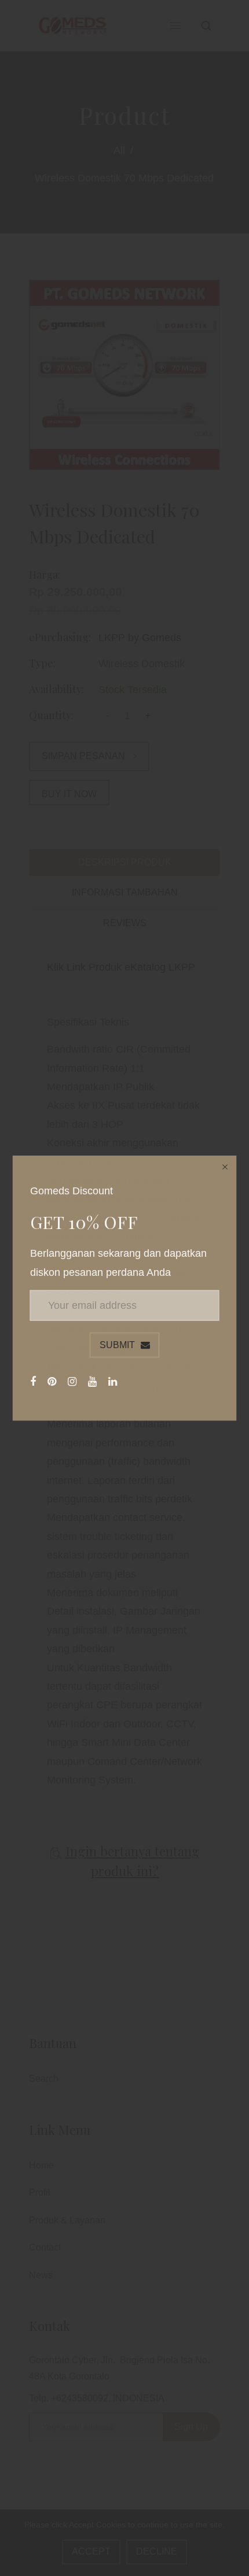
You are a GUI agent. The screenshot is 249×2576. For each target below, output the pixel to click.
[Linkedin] (114, 1382)
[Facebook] (34, 1382)
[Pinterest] (53, 1382)
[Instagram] (74, 1382)
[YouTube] (94, 1382)
